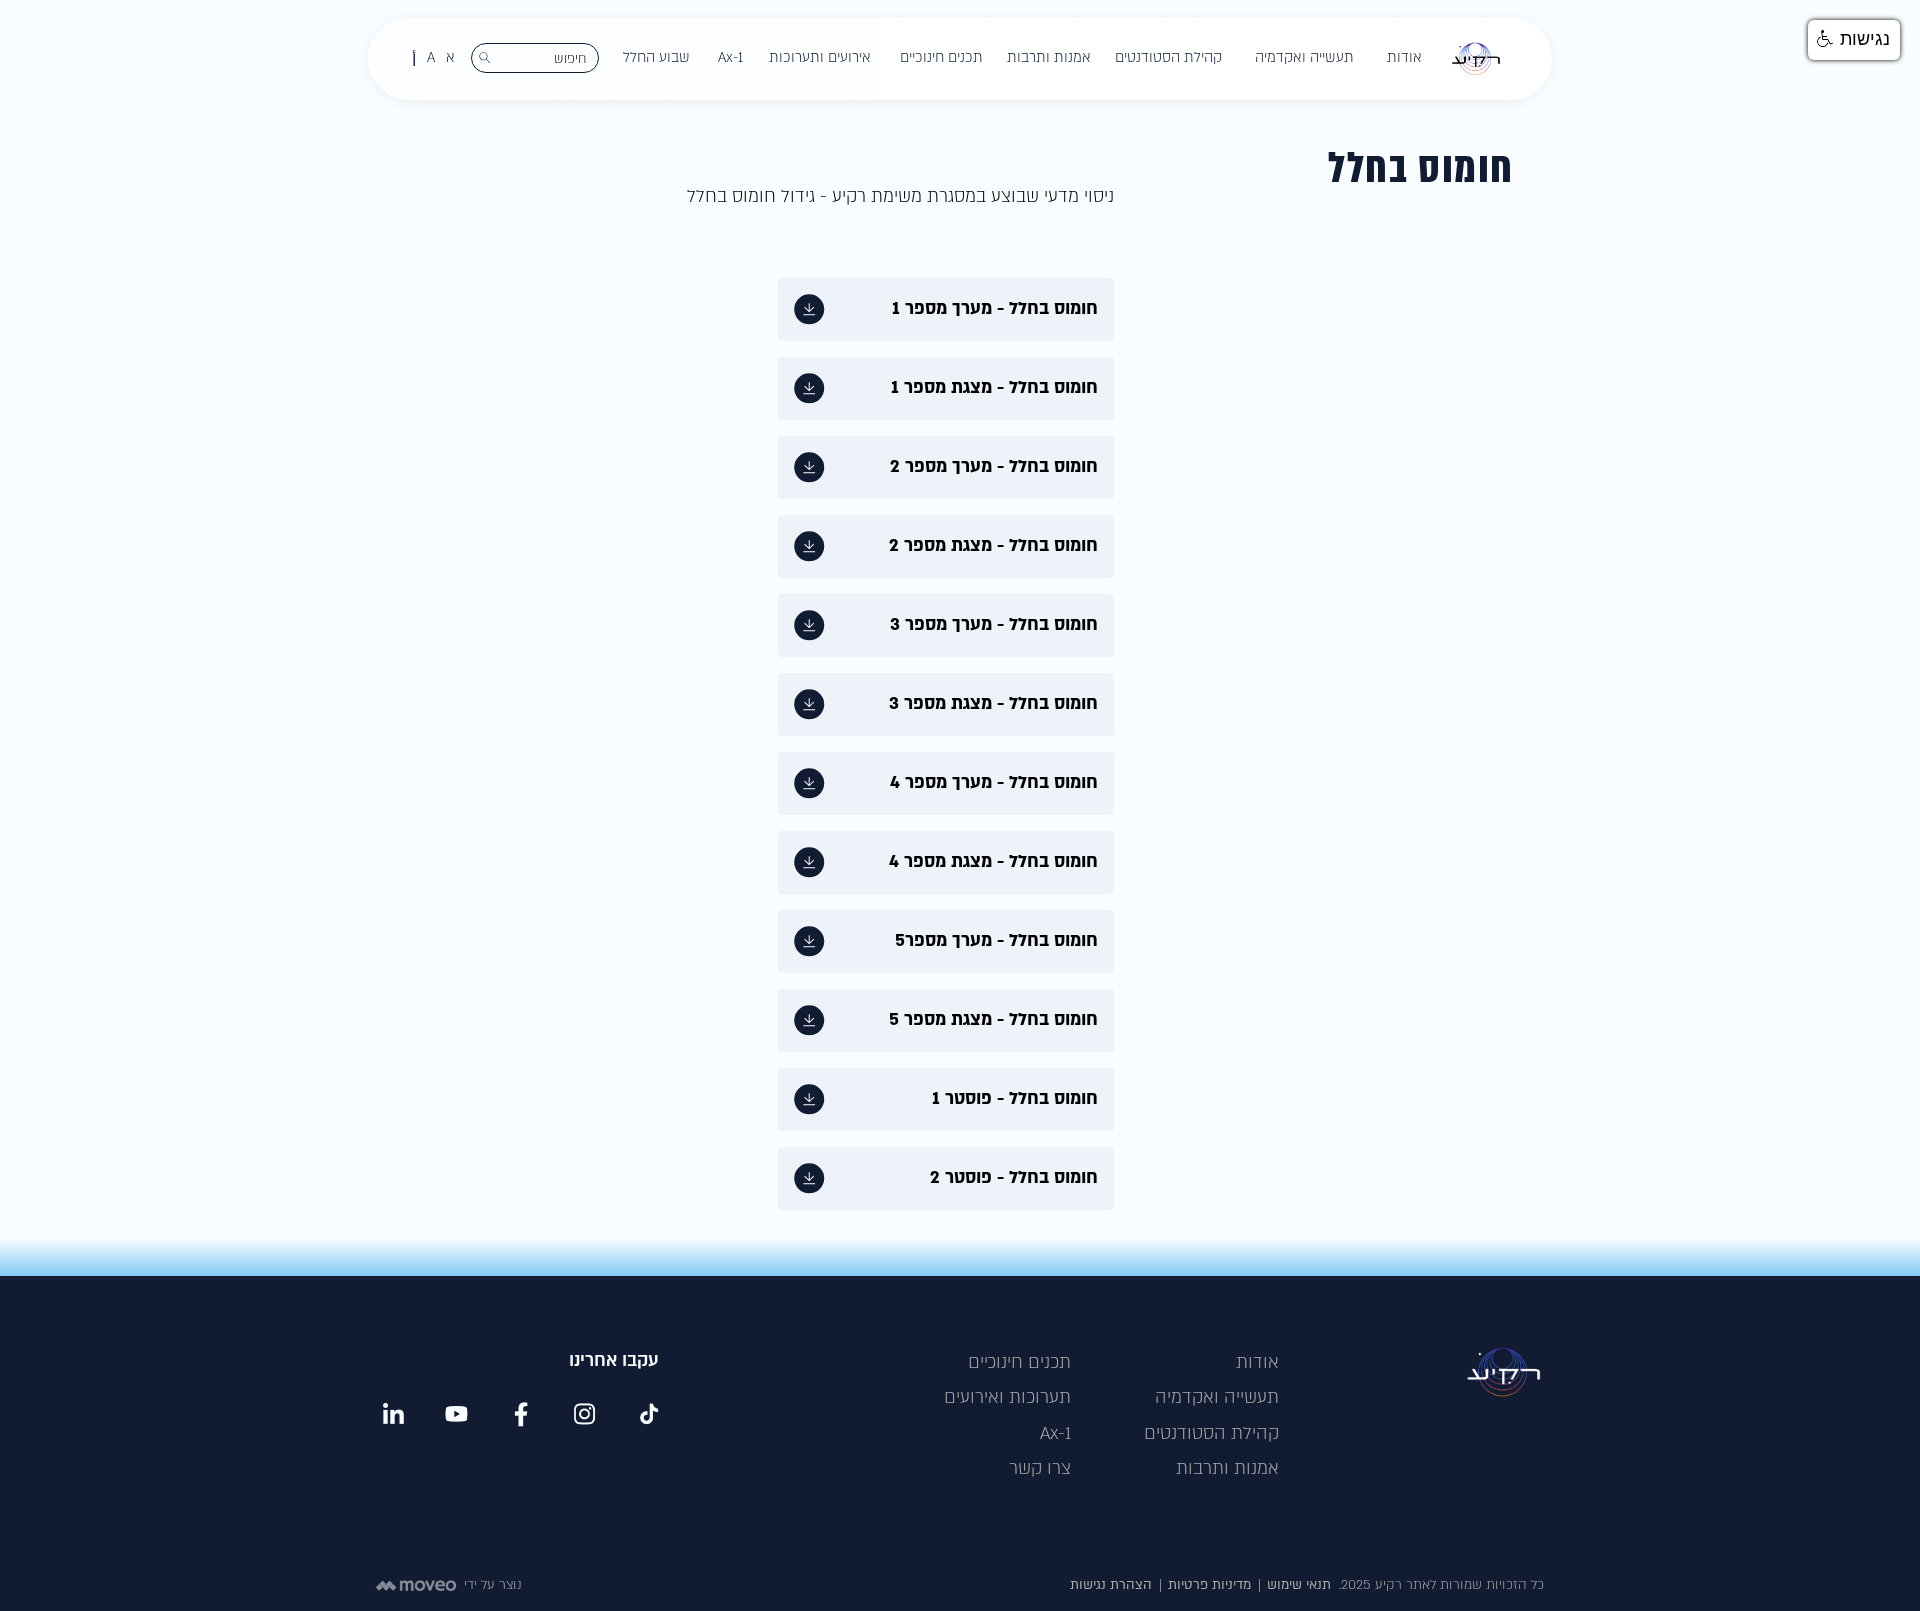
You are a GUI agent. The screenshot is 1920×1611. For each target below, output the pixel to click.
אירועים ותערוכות (820, 57)
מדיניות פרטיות (1209, 1585)
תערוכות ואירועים (1007, 1397)
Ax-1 (1055, 1433)
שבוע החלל (656, 57)
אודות (1257, 1362)
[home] (1476, 59)
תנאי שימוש (1299, 1585)
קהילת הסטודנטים (1211, 1433)
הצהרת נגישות (1111, 1585)
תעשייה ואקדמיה (1217, 1397)
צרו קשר (1040, 1468)
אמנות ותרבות (1227, 1468)
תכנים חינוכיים (1019, 1362)
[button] (1405, 58)
